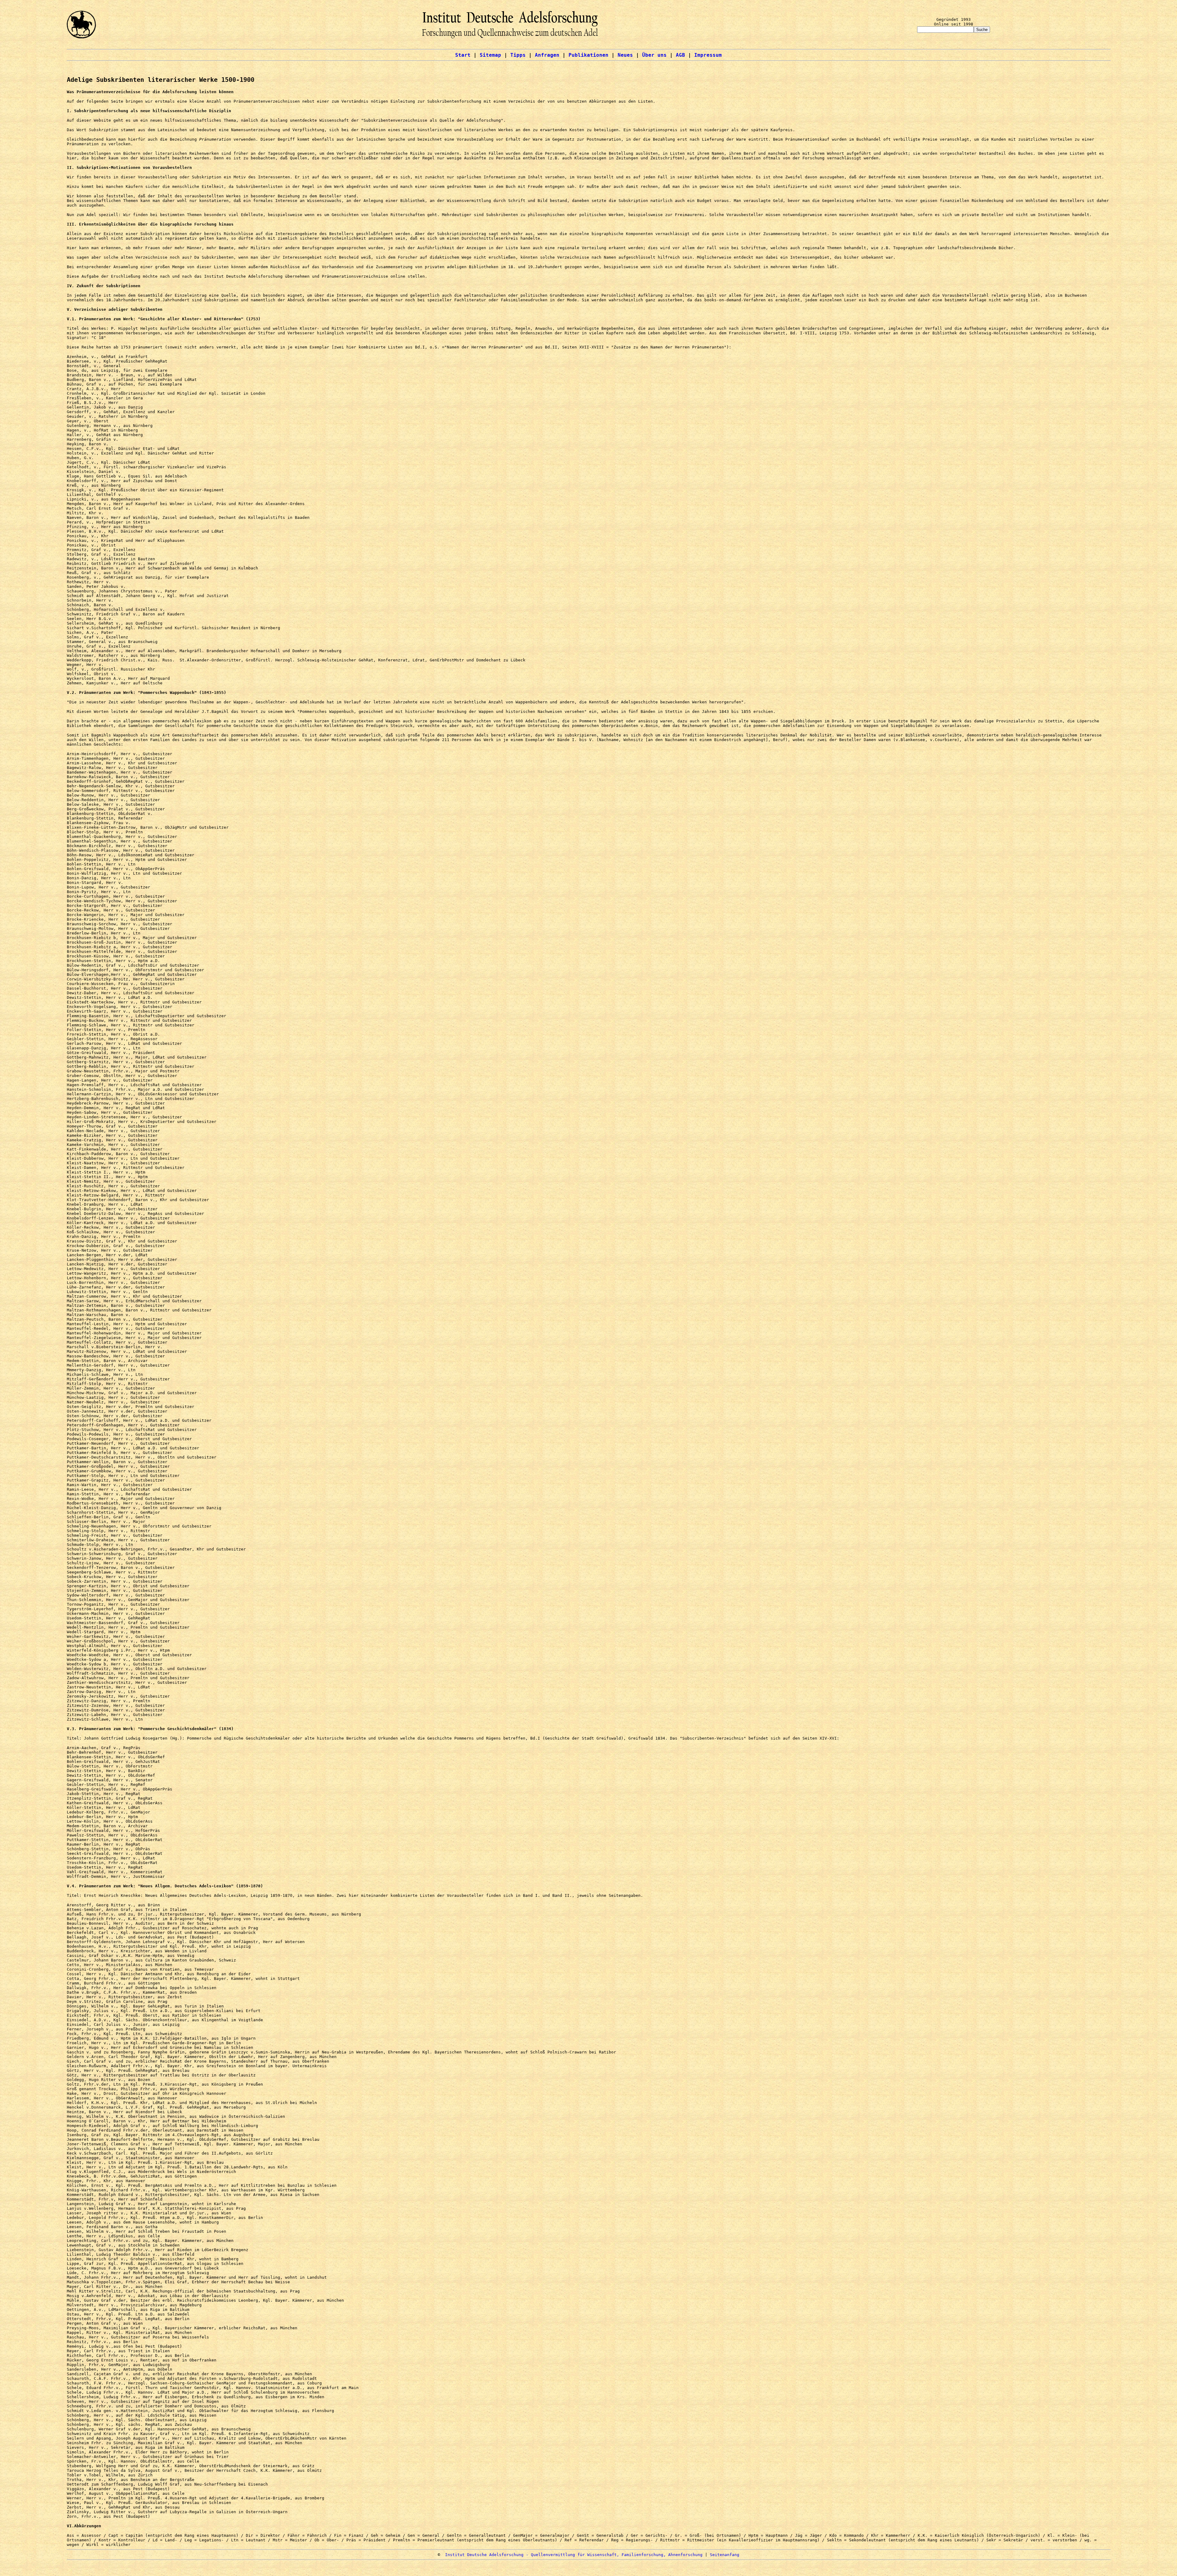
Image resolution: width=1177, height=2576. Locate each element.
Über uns (654, 55)
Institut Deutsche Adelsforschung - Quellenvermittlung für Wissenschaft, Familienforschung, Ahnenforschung (574, 2555)
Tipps (518, 55)
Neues (625, 55)
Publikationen (588, 55)
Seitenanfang (725, 2555)
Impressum (708, 55)
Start (463, 55)
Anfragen (547, 55)
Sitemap (490, 55)
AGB (680, 55)
